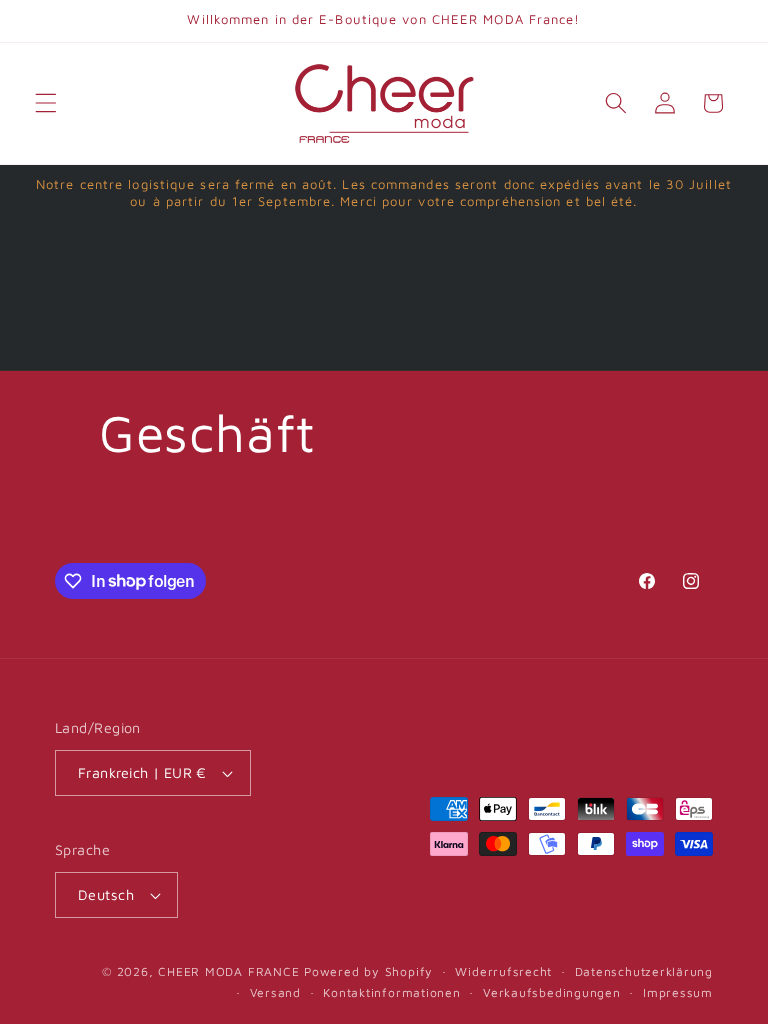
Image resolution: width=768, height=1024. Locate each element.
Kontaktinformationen (391, 992)
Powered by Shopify (368, 971)
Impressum (678, 992)
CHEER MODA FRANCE (228, 971)
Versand (275, 992)
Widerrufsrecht (503, 971)
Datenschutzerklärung (644, 971)
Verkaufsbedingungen (552, 992)
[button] (46, 103)
